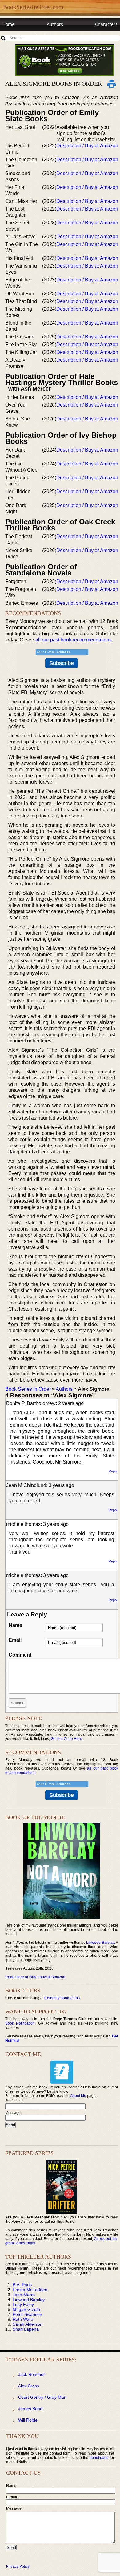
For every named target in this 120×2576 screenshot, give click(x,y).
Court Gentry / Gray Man (42, 2397)
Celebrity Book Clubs (62, 1998)
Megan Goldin (26, 2309)
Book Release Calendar (26, 36)
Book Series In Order (28, 1389)
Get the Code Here (66, 1739)
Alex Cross (29, 2386)
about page (99, 2458)
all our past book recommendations (74, 640)
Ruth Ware (23, 2319)
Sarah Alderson (28, 2324)
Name (15, 1625)
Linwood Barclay (100, 1943)
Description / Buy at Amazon (87, 146)
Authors (55, 24)
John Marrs (24, 2295)
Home (8, 24)
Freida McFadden (30, 2290)
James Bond (30, 2409)
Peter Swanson (27, 2314)
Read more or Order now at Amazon (35, 1977)
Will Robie (28, 2420)
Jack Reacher (32, 2374)
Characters (106, 24)
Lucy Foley (23, 2304)
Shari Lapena (26, 2329)
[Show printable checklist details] (112, 84)
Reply (113, 1471)
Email (15, 1640)
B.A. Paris (22, 2285)
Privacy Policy (18, 2566)
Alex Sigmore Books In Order (54, 84)
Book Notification (20, 2023)
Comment (20, 1655)
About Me (78, 2096)
